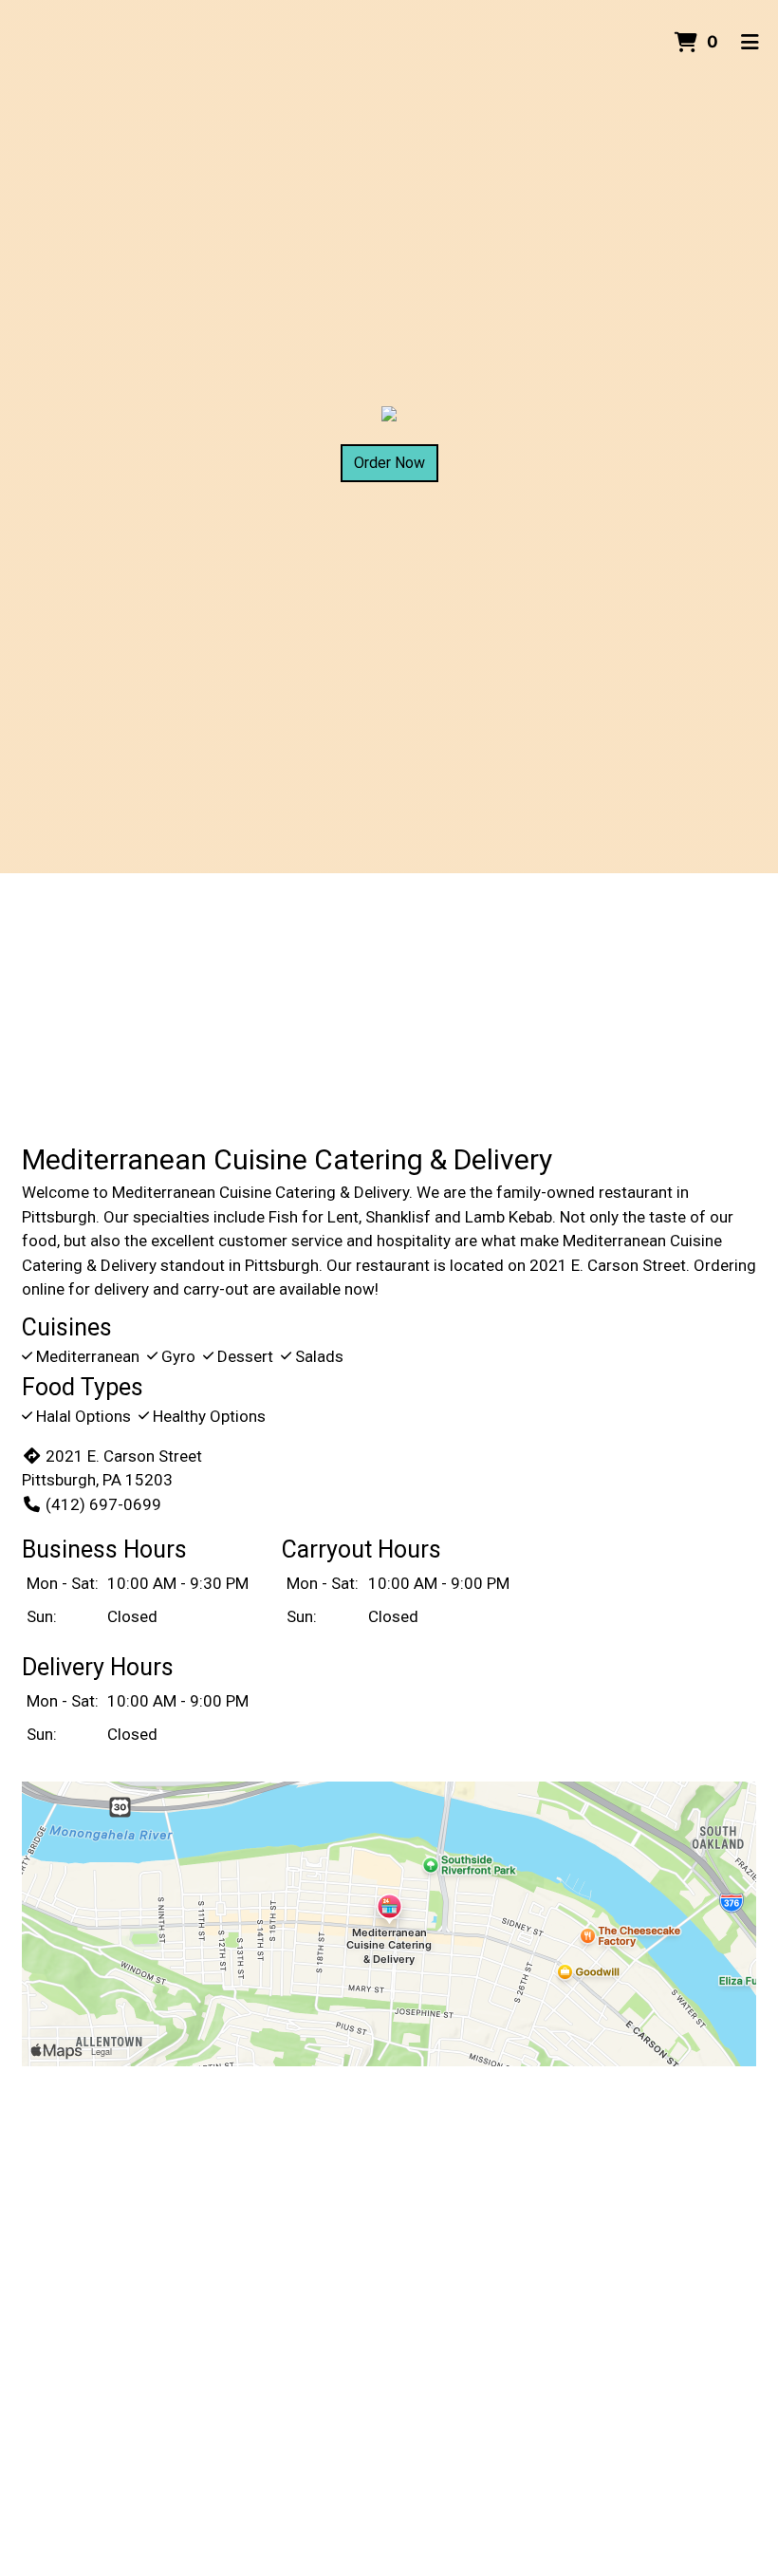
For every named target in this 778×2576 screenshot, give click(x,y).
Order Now (389, 463)
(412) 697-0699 (103, 1504)
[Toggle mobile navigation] (750, 43)
